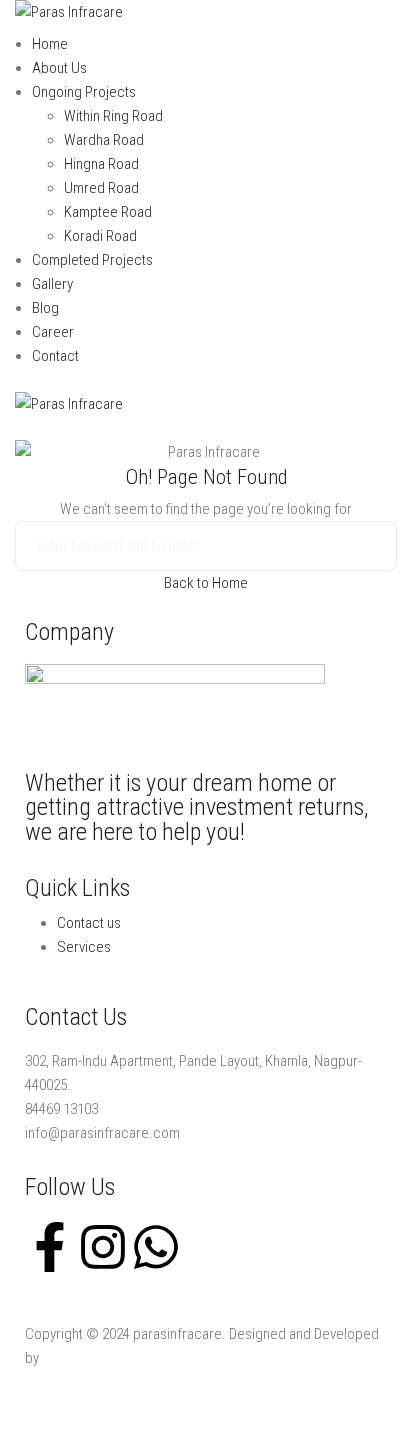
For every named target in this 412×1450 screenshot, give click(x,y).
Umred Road (101, 188)
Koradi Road (100, 236)
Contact (55, 356)
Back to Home (206, 583)
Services (84, 947)
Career (53, 332)
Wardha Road (104, 140)
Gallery (52, 284)
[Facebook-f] (50, 1246)
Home (50, 44)
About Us (59, 68)
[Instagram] (103, 1246)
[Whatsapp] (156, 1246)
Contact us (89, 923)
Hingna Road (101, 164)
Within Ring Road (113, 116)
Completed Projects (92, 260)
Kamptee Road (108, 212)
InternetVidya (81, 1358)
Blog (45, 308)
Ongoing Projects (84, 92)
